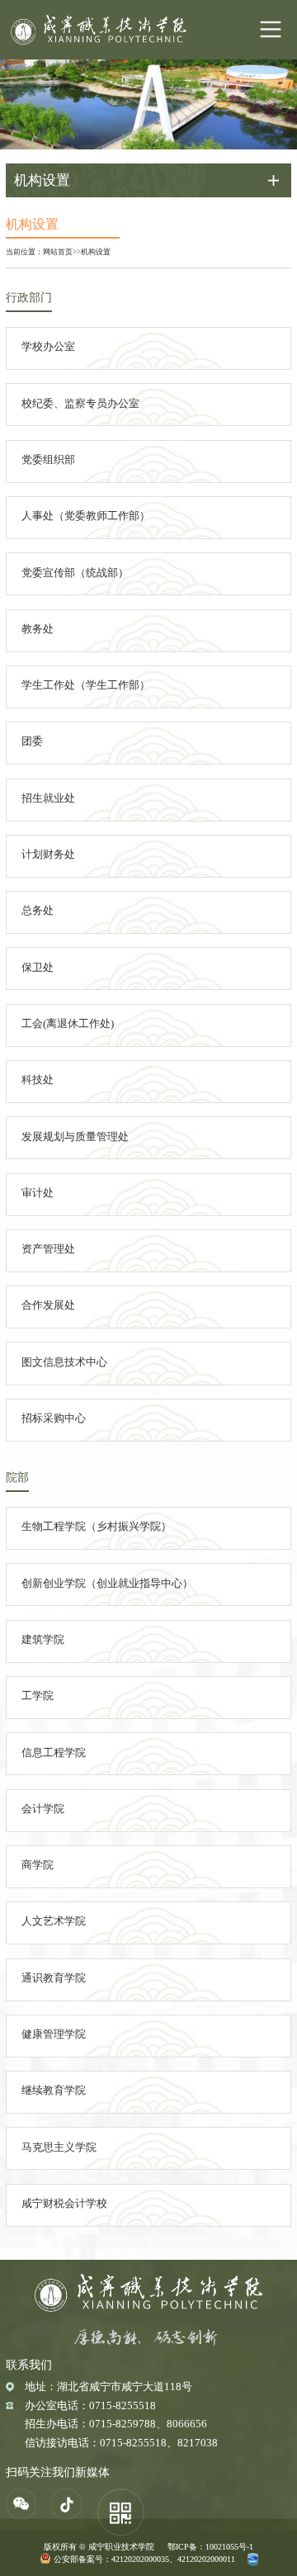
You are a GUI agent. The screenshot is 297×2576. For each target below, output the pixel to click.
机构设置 (96, 252)
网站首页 (58, 252)
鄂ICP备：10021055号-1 (210, 2547)
